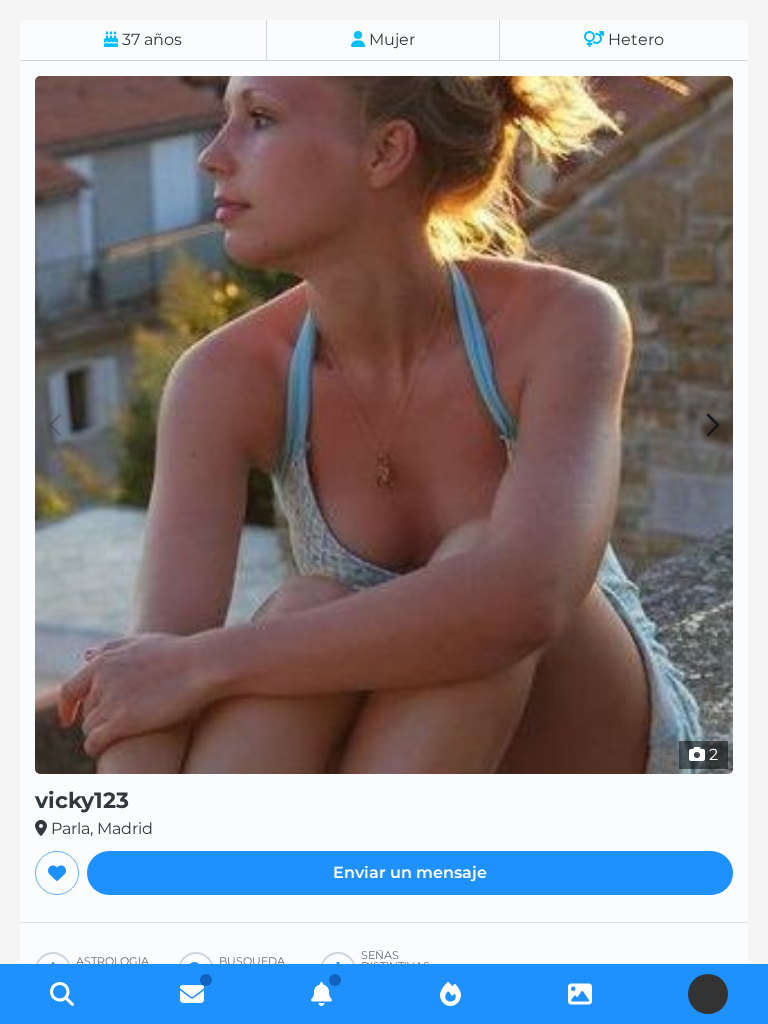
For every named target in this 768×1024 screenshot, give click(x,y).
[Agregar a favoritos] (57, 873)
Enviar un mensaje (410, 872)
